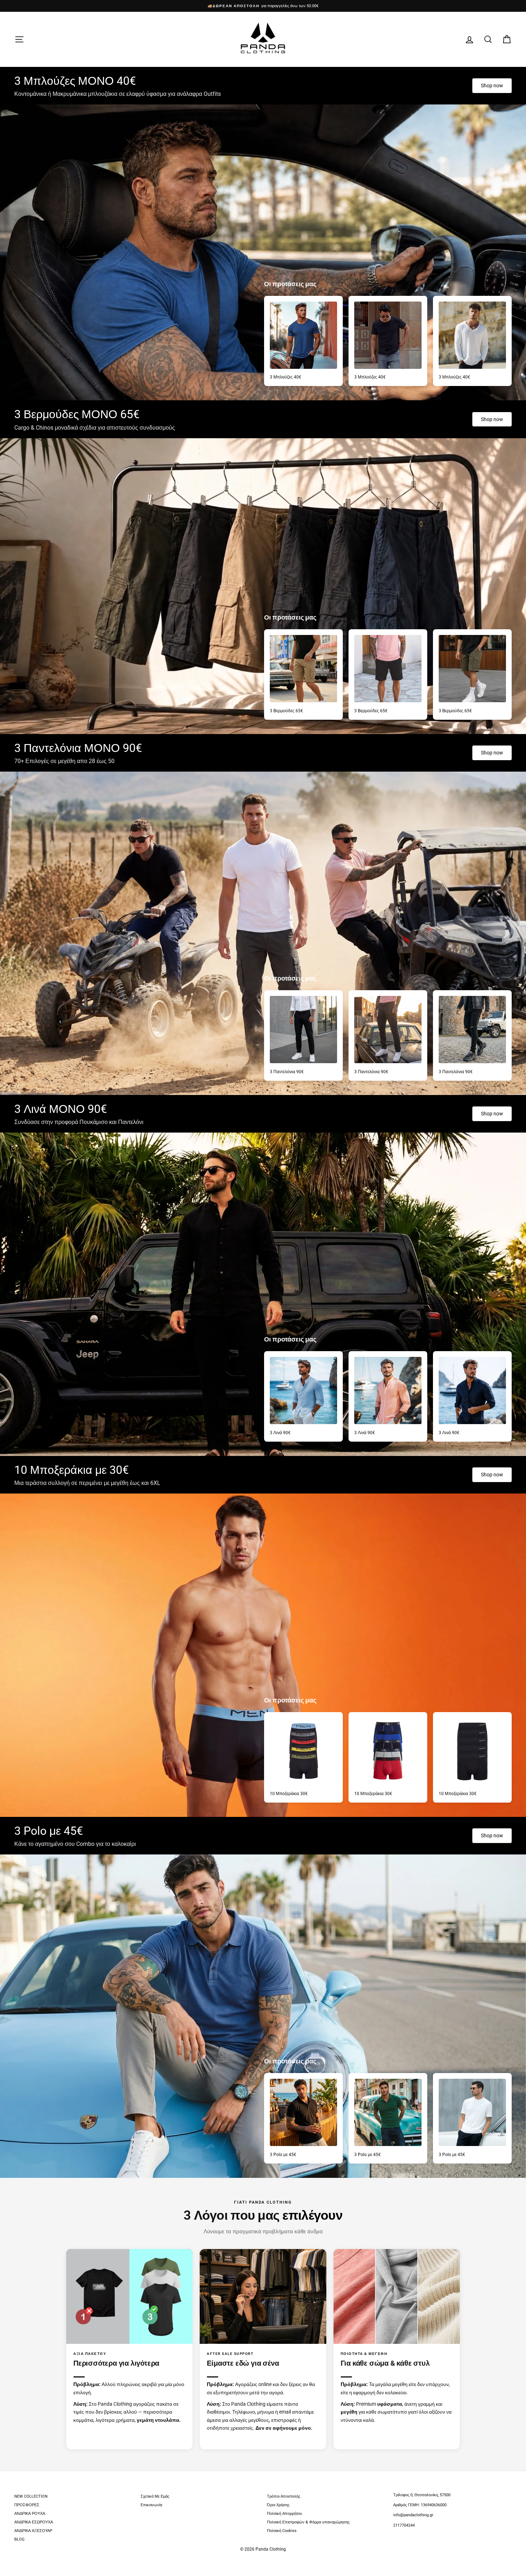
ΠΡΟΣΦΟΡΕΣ (27, 2505)
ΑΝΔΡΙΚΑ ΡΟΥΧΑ (30, 2514)
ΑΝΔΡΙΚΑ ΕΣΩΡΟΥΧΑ (34, 2522)
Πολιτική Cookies (282, 2531)
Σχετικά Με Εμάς (155, 2496)
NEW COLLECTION (31, 2496)
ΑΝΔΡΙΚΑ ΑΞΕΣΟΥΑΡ (33, 2531)
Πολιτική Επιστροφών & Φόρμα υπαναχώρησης (308, 2522)
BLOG (20, 2539)
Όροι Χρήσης (278, 2505)
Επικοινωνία (151, 2505)
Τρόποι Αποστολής (284, 2496)
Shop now (492, 85)
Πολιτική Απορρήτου (284, 2514)
